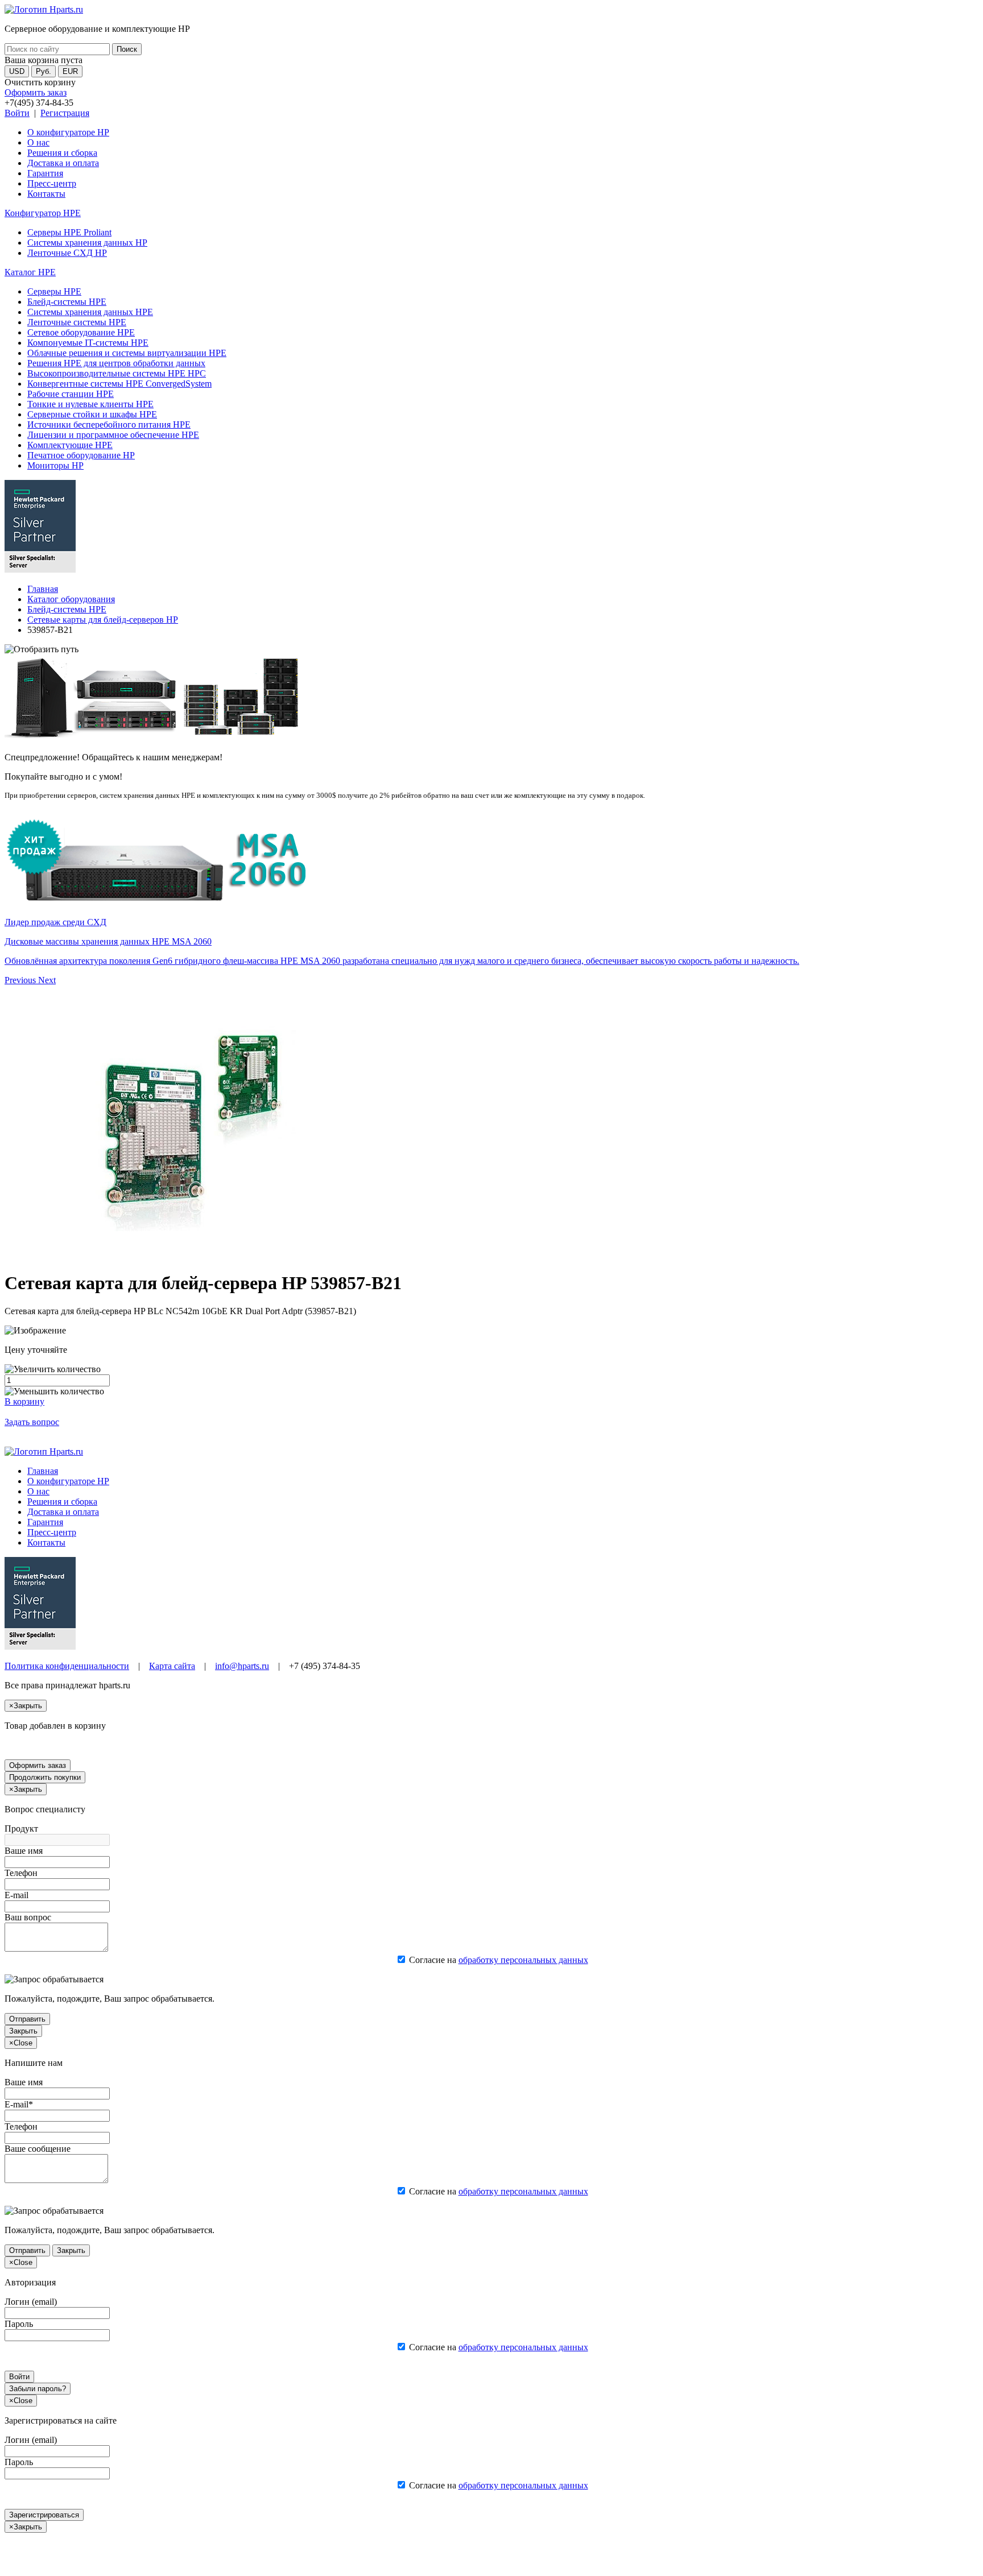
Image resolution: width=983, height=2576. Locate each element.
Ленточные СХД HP (67, 253)
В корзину (24, 1401)
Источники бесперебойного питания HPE (109, 424)
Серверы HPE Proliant (69, 232)
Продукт (21, 1829)
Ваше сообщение (38, 2149)
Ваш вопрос (28, 1917)
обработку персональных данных (523, 1960)
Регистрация (65, 113)
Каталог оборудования (71, 599)
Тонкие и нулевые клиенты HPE (90, 404)
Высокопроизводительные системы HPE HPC (117, 373)
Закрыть (23, 2031)
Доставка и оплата (63, 163)
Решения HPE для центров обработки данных (116, 363)
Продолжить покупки (45, 1777)
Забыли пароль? (38, 2389)
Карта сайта (172, 1666)
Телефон (21, 1873)
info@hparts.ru (242, 1666)
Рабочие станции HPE (71, 394)
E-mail (16, 1895)
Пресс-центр (52, 183)
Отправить (27, 2019)
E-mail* (19, 2104)
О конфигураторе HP (68, 132)
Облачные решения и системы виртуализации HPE (127, 353)
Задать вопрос (32, 1422)
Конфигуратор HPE (43, 213)
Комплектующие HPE (70, 445)
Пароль (19, 2324)
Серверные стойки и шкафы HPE (92, 414)
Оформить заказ (36, 92)
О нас (38, 142)
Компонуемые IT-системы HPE (88, 343)
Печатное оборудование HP (81, 455)
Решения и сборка (62, 153)
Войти (17, 113)
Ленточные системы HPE (77, 322)
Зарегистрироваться (44, 2515)
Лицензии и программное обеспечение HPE (113, 435)
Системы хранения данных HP (87, 243)
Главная (43, 589)
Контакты (46, 194)
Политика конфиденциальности (67, 1666)
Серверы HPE (54, 291)
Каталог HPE (30, 272)
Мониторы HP (55, 465)
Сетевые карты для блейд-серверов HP (103, 620)
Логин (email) (31, 2302)
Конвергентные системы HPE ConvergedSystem (119, 384)
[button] (21, 980)
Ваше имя (24, 1851)
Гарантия (45, 173)
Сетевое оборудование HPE (81, 332)
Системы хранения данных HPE (90, 312)
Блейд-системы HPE (67, 302)
